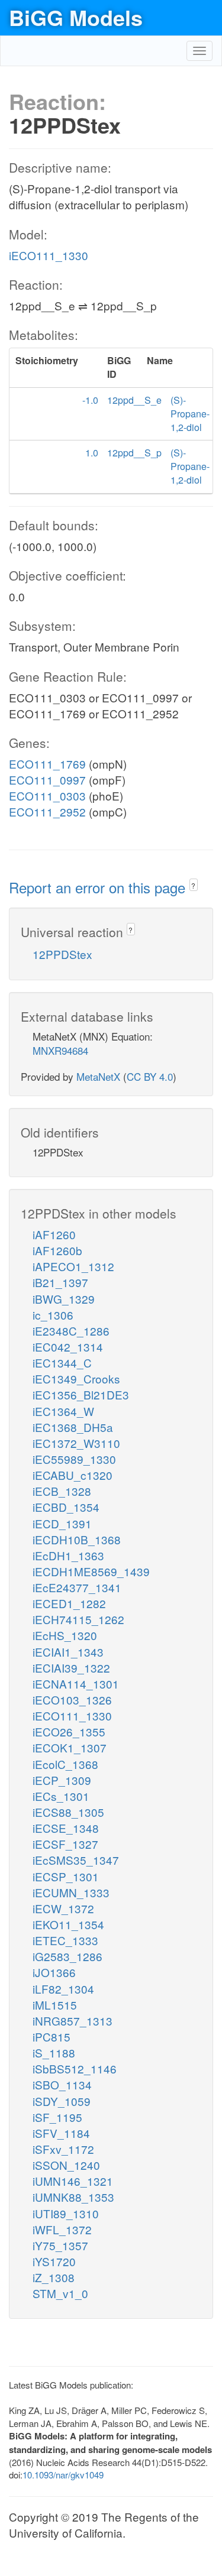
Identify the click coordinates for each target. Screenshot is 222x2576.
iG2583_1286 (67, 1956)
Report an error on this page (99, 887)
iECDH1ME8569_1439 (91, 1571)
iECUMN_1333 (71, 1892)
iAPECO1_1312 (73, 1266)
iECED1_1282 (69, 1603)
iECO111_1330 (49, 255)
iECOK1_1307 (70, 1747)
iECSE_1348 (66, 1828)
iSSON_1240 (66, 2165)
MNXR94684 (60, 1050)
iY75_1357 (60, 2245)
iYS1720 (54, 2261)
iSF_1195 (57, 2117)
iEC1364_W (63, 1411)
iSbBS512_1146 (75, 2068)
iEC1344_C (62, 1362)
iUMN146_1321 (73, 2181)
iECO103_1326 (72, 1699)
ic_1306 (53, 1315)
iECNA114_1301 (76, 1684)
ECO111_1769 (47, 764)
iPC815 (52, 2037)
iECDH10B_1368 (77, 1539)
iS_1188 (54, 2052)
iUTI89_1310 (66, 2213)
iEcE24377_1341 (77, 1587)
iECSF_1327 (65, 1844)
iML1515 (55, 2005)
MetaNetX (98, 1076)
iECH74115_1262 (78, 1619)
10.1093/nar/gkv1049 (63, 2475)
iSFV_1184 (61, 2133)
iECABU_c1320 (73, 1475)
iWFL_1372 (62, 2229)
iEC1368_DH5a (73, 1427)
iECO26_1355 (69, 1731)
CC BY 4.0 (150, 1076)
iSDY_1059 (62, 2101)
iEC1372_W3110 (76, 1443)
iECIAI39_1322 (71, 1668)
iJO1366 (54, 1972)
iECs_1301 (61, 1796)
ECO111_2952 (47, 811)
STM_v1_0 (60, 2293)
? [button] (193, 885)
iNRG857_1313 (73, 2021)
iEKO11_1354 (68, 1924)
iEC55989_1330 (74, 1459)
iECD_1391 (62, 1523)
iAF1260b (57, 1250)
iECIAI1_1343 (68, 1652)
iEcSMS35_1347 (76, 1860)
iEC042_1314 (68, 1347)
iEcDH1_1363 (68, 1555)
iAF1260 (54, 1234)
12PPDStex (62, 954)
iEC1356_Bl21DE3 (81, 1394)
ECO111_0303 (47, 796)
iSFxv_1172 (63, 2149)
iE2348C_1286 (71, 1331)
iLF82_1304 (63, 1989)
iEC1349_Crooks (76, 1378)
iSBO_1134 (62, 2084)
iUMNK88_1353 (73, 2197)
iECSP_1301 (66, 1876)
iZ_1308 (54, 2277)
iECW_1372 (63, 1908)
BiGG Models (76, 17)
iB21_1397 (60, 1282)
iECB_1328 (62, 1491)
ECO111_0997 (47, 780)
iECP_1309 (62, 1780)
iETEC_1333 (65, 1940)
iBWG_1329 (64, 1299)
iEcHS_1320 (65, 1635)
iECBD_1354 (66, 1507)
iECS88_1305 (68, 1812)
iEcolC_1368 (65, 1764)
